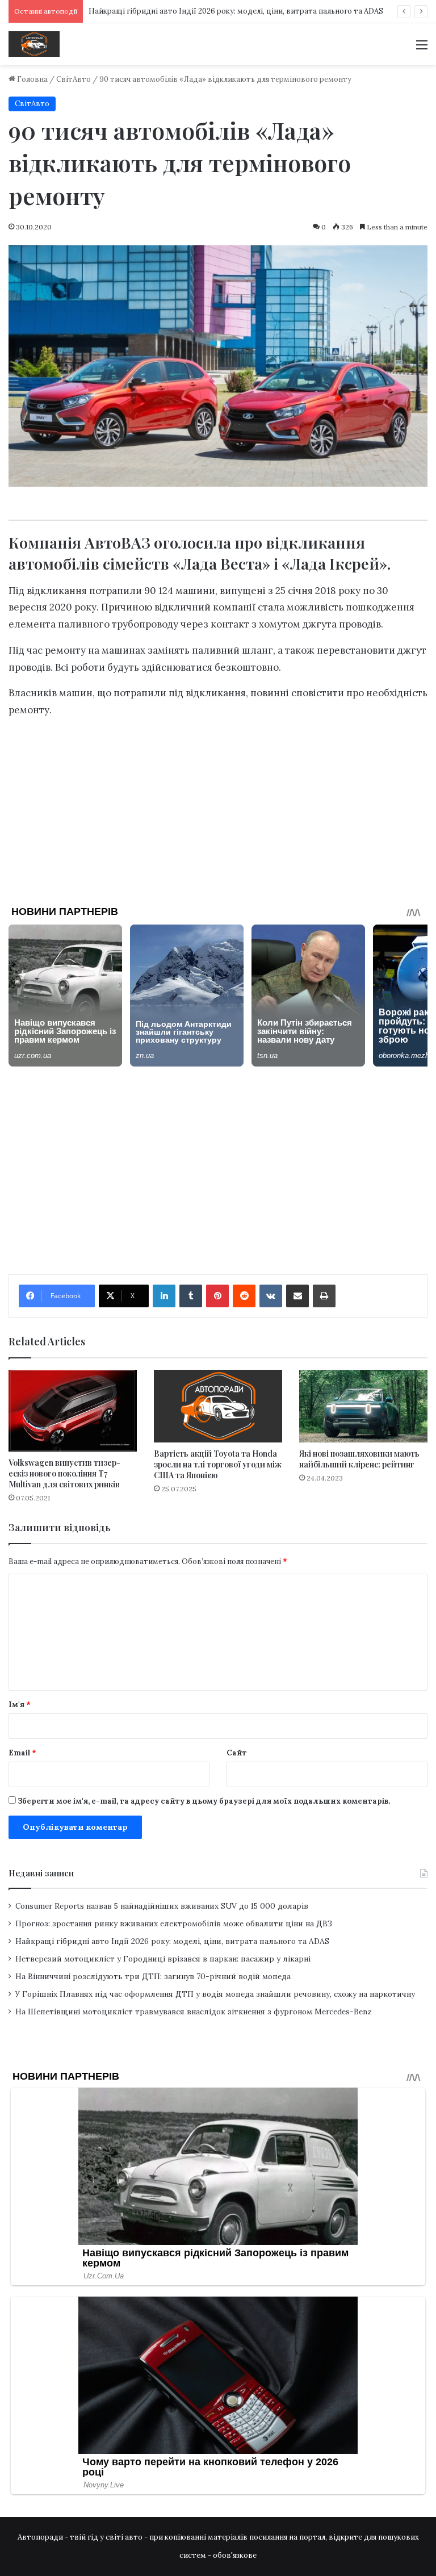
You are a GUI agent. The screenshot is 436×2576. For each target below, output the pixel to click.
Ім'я (20, 1705)
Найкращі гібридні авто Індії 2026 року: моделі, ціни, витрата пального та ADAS (236, 11)
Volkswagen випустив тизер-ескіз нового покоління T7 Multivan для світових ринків (64, 1473)
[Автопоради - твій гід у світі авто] (34, 44)
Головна (32, 79)
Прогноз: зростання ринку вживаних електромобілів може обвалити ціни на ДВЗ (174, 1923)
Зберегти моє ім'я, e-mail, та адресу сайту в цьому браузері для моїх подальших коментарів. (204, 1801)
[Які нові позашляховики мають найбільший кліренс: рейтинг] (363, 1406)
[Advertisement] (218, 808)
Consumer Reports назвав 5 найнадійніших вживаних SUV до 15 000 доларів (162, 1906)
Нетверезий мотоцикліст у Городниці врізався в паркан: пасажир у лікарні (163, 1959)
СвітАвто (74, 79)
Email (22, 1753)
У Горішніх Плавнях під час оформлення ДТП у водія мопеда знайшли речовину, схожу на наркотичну (215, 1994)
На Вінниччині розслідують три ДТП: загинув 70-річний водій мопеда (153, 1976)
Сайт (237, 1753)
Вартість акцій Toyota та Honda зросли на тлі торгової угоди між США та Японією (218, 1464)
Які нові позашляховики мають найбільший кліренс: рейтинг (359, 1459)
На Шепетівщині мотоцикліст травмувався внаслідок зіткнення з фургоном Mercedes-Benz (194, 2012)
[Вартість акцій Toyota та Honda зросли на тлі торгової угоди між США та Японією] (218, 1406)
